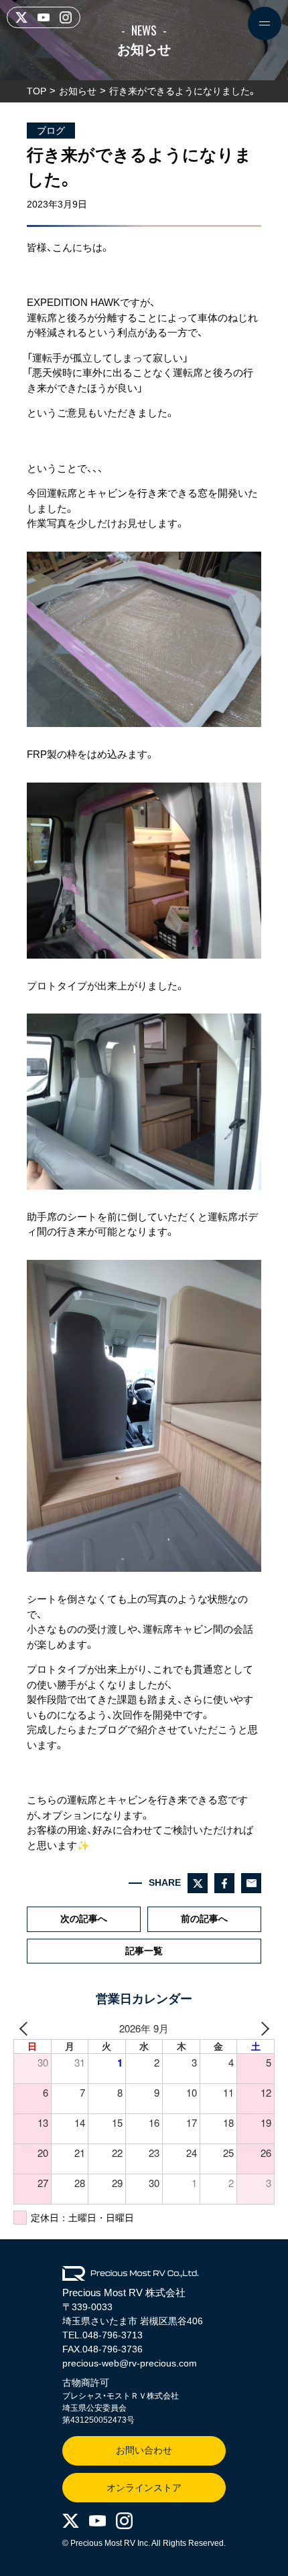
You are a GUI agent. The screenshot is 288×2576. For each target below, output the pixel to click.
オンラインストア (144, 2488)
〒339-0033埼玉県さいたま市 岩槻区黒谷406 (133, 2314)
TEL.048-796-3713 (102, 2335)
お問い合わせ (144, 2450)
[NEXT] (262, 2029)
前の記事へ (204, 1919)
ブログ (51, 131)
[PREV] (26, 2029)
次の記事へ (84, 1919)
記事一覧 (144, 1951)
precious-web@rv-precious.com (130, 2363)
